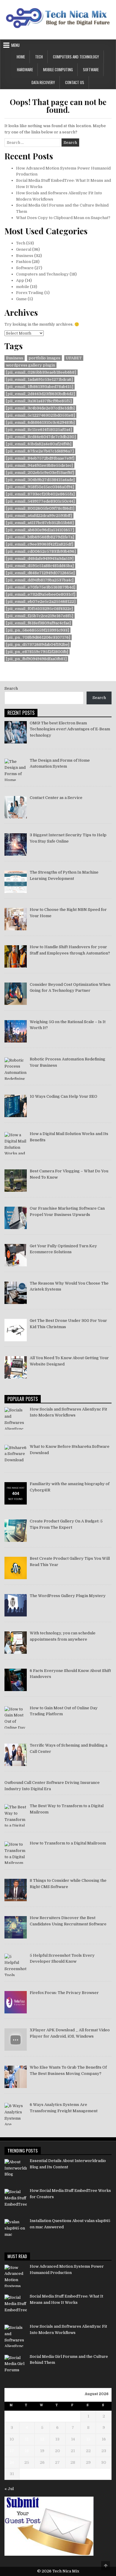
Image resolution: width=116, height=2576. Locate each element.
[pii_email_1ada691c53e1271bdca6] (39, 379)
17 (12, 2451)
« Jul (9, 2489)
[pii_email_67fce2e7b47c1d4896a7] (40, 451)
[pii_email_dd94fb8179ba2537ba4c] (40, 580)
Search (11, 688)
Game (21, 299)
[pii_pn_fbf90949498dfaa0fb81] (36, 659)
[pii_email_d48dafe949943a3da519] (40, 559)
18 (27, 2451)
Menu (15, 45)
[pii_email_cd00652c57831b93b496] (41, 551)
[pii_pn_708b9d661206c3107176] (38, 637)
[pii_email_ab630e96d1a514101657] (40, 530)
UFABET (74, 358)
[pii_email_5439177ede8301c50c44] (40, 501)
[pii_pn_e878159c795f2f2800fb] (37, 652)
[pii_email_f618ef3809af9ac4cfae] (38, 623)
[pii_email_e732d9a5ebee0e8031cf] (41, 594)
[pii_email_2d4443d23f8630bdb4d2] (40, 394)
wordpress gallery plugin (30, 365)
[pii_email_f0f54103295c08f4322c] (39, 609)
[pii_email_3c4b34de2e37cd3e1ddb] (40, 408)
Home (21, 57)
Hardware (25, 70)
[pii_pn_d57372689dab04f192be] (38, 645)
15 (88, 2439)
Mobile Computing (58, 70)
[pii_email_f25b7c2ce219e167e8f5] (40, 616)
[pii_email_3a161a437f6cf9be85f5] (39, 401)
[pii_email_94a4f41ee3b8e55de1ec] (39, 465)
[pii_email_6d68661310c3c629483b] (40, 422)
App (20, 280)
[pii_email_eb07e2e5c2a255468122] (41, 602)
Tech (39, 57)
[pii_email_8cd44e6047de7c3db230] (41, 437)
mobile (23, 287)
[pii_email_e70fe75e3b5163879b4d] (41, 587)
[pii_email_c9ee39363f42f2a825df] (40, 544)
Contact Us (75, 82)
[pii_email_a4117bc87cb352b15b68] (40, 523)
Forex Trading (30, 293)
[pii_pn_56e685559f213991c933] (37, 630)
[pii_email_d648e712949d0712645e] (40, 573)
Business (25, 256)
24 (12, 2462)
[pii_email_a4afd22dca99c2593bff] (39, 516)
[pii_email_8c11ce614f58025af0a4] (39, 430)
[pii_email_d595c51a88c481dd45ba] (40, 566)
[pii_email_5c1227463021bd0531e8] (40, 415)
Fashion (23, 262)
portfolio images (44, 358)
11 (27, 2439)
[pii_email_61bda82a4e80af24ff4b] (39, 444)
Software (91, 70)
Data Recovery (43, 82)
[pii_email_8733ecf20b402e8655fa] (40, 494)
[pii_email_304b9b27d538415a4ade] (40, 480)
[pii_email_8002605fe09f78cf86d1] (40, 508)
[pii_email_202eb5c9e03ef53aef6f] (40, 473)
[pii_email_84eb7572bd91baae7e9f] (40, 458)
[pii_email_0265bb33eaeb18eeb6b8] (41, 372)
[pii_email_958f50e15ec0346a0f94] (40, 487)
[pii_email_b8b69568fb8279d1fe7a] (40, 537)
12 (42, 2439)
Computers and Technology (76, 57)
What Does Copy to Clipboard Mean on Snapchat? (63, 218)
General (24, 249)
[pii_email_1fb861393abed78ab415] (40, 387)
